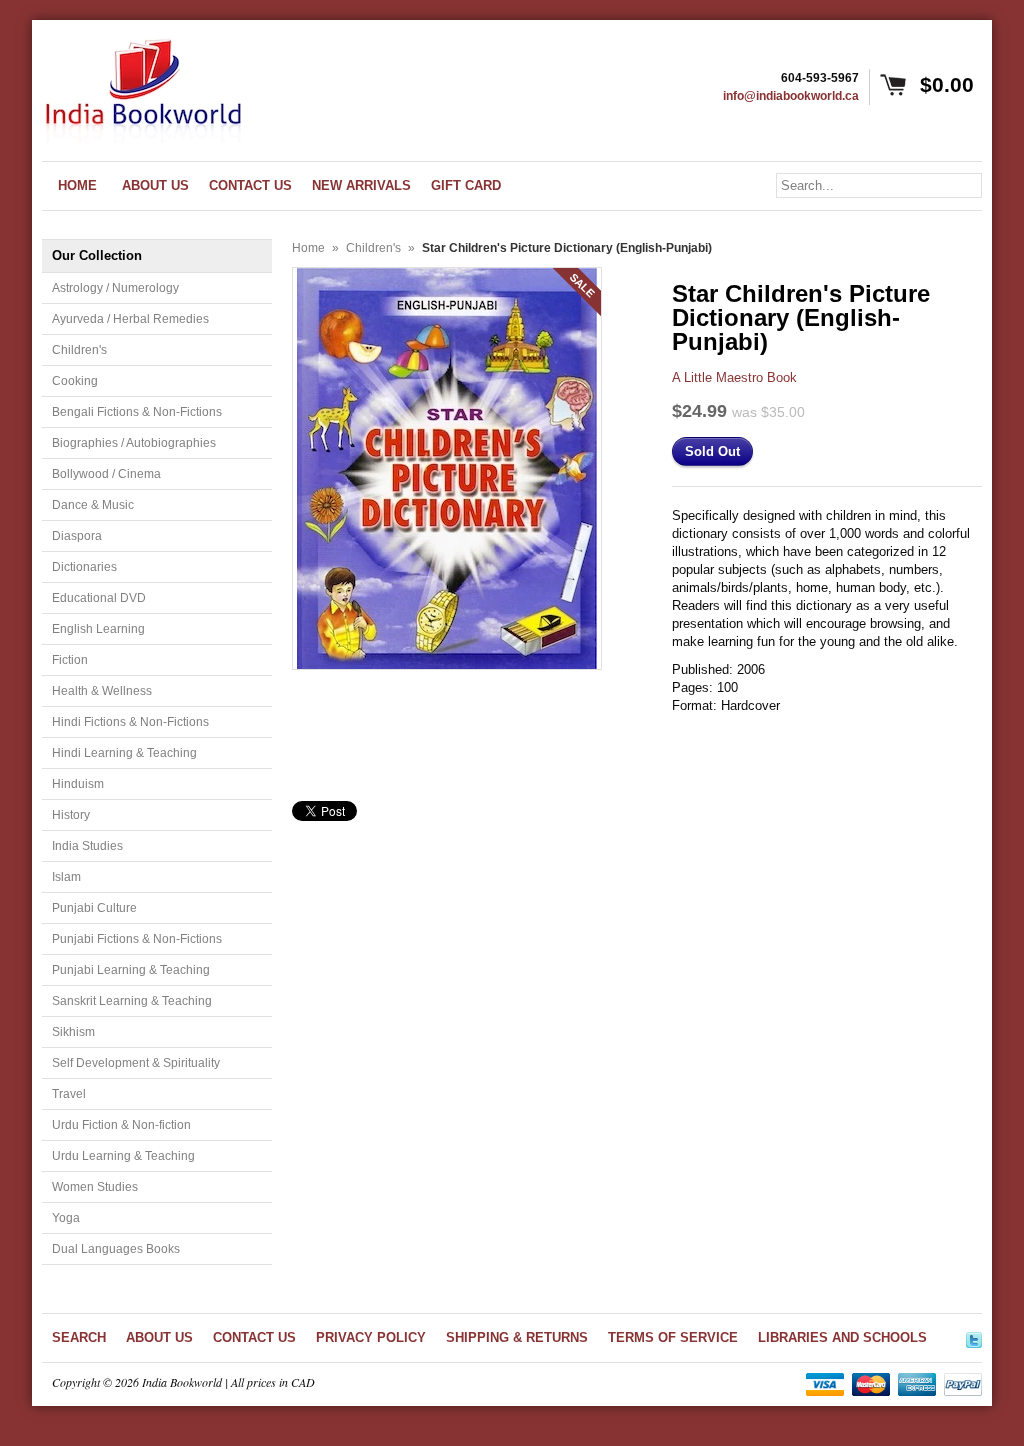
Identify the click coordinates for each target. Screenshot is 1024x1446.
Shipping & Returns (517, 1337)
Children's (79, 350)
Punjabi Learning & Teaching (131, 970)
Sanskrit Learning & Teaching (132, 1001)
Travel (69, 1094)
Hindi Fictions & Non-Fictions (130, 722)
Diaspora (77, 536)
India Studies (87, 846)
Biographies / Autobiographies (134, 443)
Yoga (66, 1218)
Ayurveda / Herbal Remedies (130, 319)
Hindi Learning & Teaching (124, 753)
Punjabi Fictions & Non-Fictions (137, 939)
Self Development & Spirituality (136, 1063)
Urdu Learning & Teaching (123, 1156)
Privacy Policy (371, 1337)
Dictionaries (84, 567)
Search (79, 1337)
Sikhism (73, 1032)
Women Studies (95, 1187)
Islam (66, 877)
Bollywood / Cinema (106, 474)
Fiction (70, 660)
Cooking (75, 381)
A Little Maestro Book (734, 377)
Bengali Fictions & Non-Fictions (137, 412)
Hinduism (78, 784)
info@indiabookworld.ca (791, 96)
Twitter (974, 1337)
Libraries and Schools (842, 1337)
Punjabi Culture (94, 908)
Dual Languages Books (116, 1249)
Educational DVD (99, 598)
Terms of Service (673, 1337)
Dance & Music (93, 505)
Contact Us (254, 1337)
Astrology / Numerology (115, 288)
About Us (159, 1337)
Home (308, 248)
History (71, 815)
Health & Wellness (102, 691)
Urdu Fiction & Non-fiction (121, 1125)
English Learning (98, 629)
